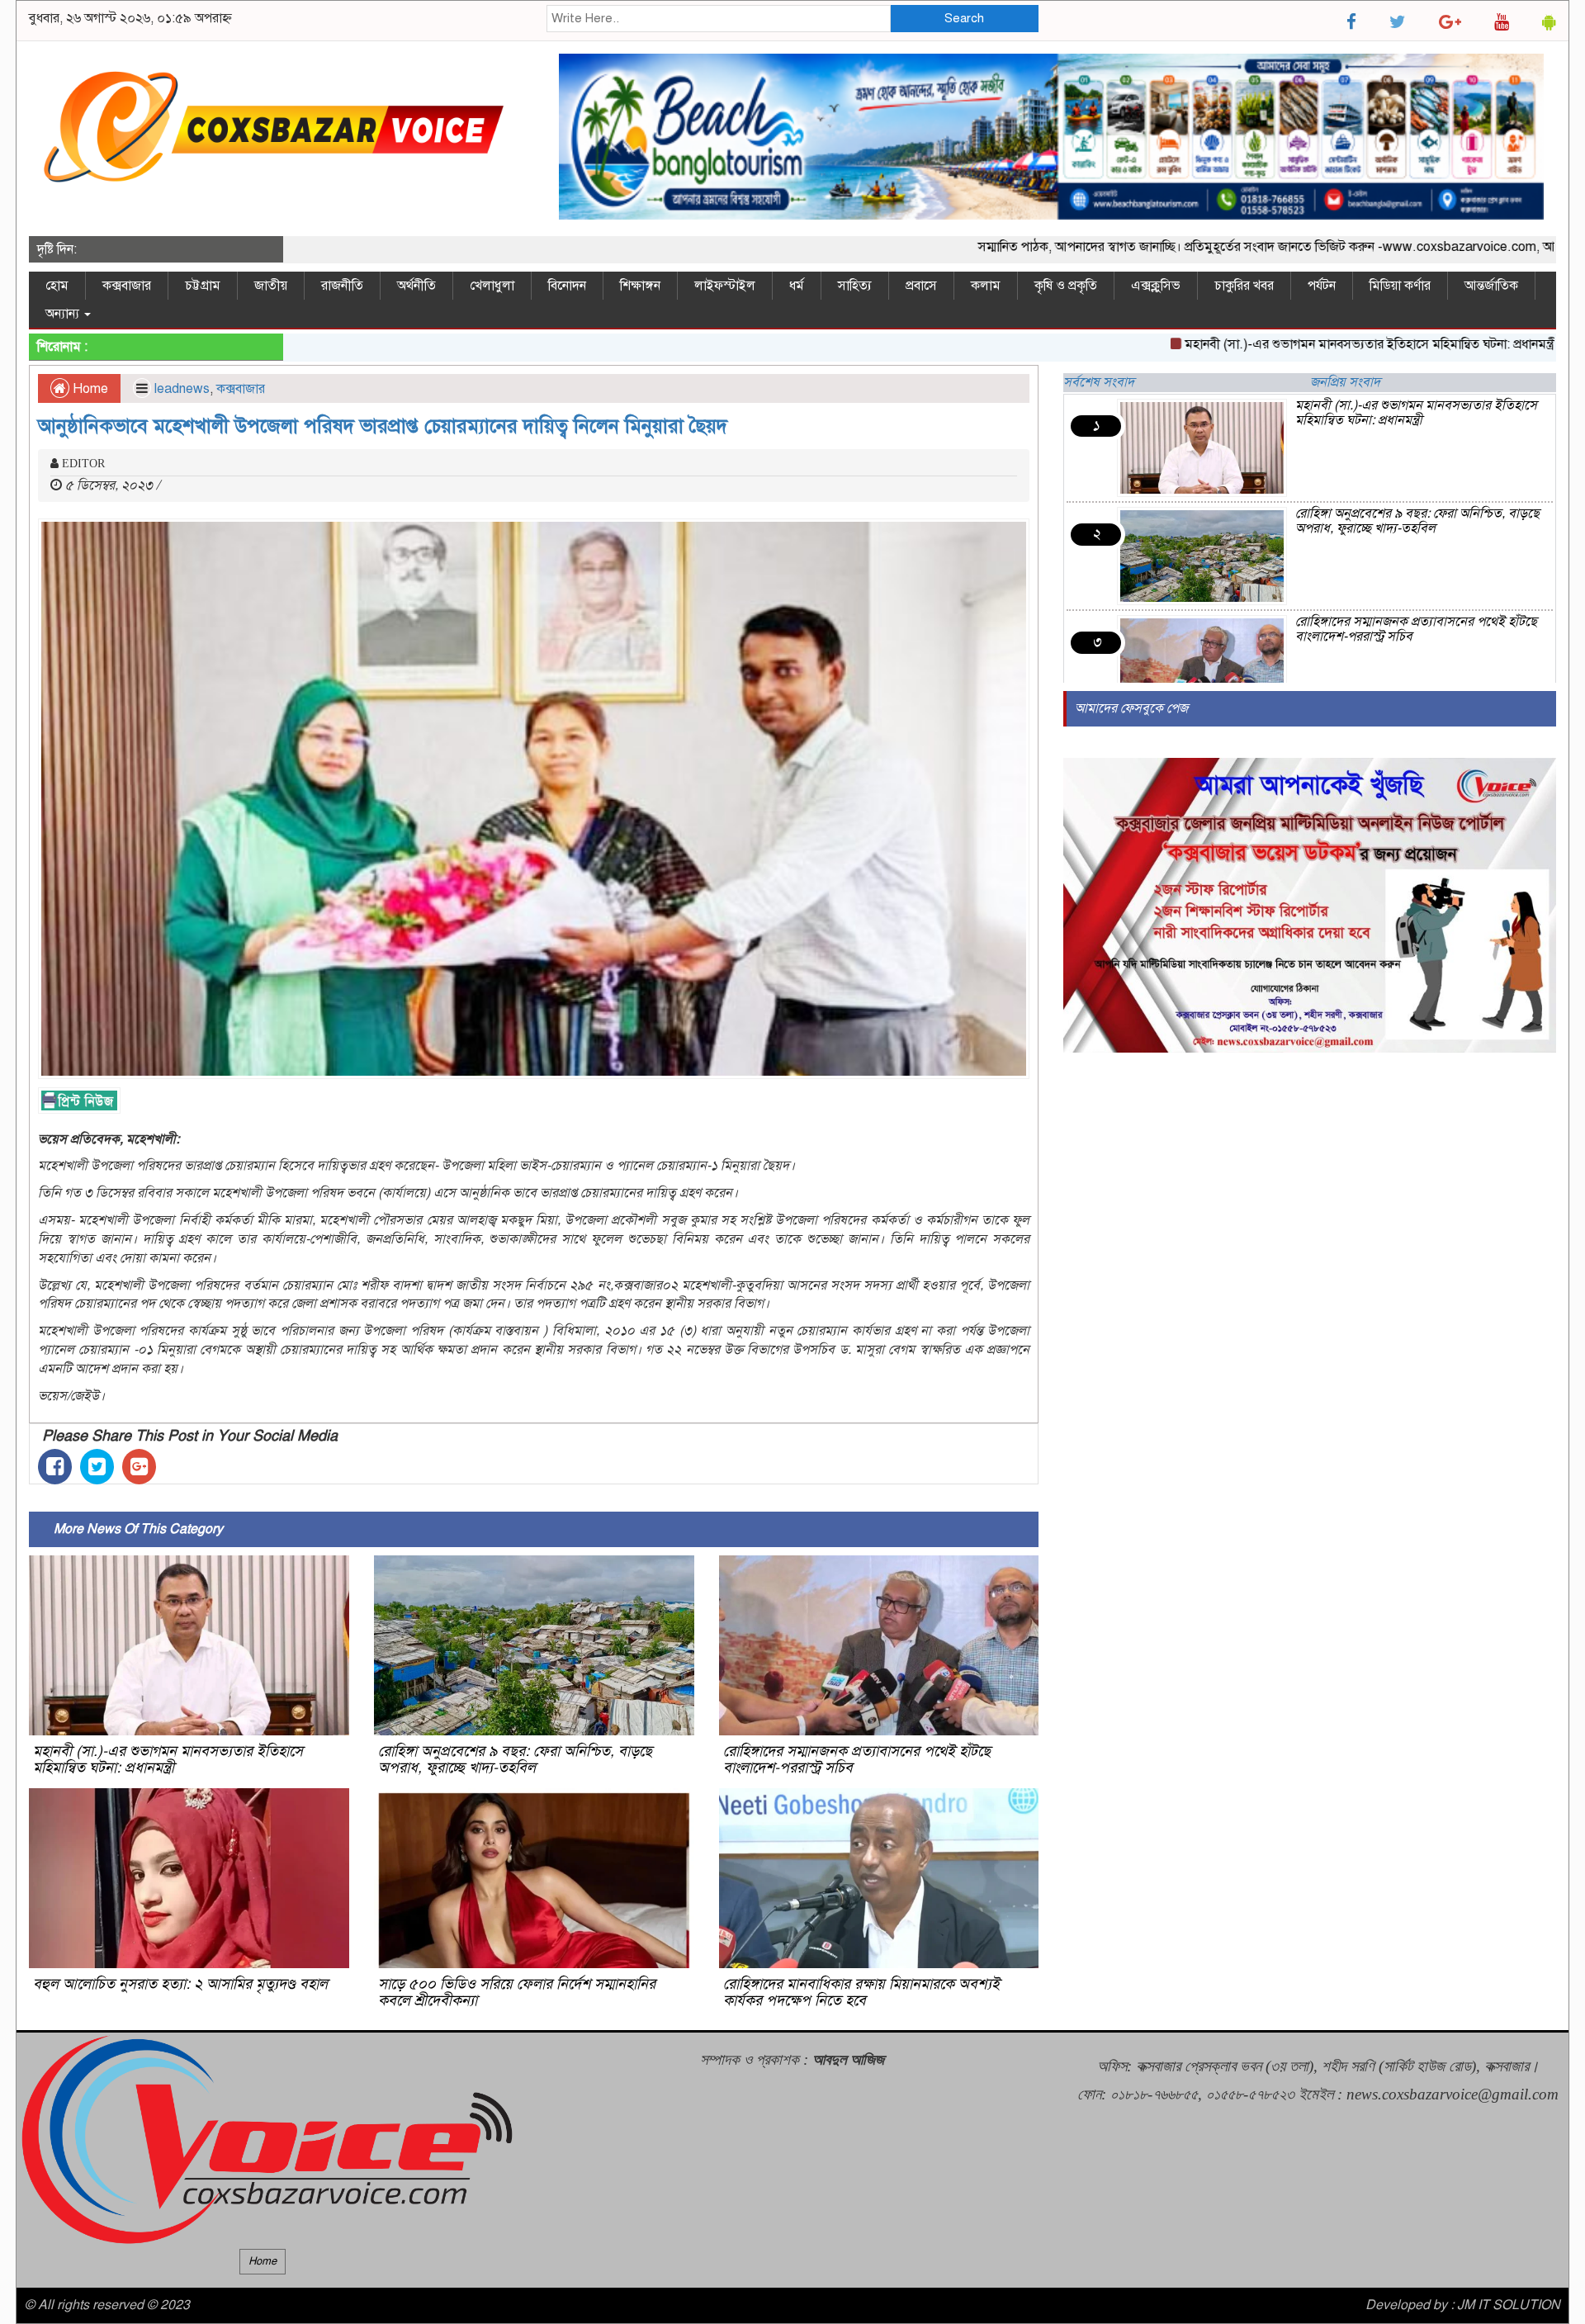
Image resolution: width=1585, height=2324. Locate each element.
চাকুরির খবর (1244, 286)
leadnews (182, 389)
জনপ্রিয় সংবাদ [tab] (1345, 382)
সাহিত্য (855, 286)
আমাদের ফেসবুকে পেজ (1131, 708)
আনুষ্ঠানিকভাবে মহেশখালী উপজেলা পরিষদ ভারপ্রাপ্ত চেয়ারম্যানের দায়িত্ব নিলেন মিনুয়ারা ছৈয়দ (383, 426)
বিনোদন (567, 286)
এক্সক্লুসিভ (1156, 286)
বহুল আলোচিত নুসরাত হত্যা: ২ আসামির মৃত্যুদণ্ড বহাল (180, 1984)
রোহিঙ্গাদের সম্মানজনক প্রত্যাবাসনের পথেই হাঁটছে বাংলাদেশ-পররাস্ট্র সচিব (857, 1759)
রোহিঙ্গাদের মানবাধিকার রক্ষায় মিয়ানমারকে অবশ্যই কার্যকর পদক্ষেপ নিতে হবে (861, 1992)
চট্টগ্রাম (203, 286)
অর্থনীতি (416, 286)
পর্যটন (1322, 286)
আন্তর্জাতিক (1491, 286)
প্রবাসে (921, 286)
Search (964, 18)
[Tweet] (97, 1467)
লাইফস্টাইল (725, 286)
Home (89, 389)
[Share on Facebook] (55, 1467)
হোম (57, 286)
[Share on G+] (139, 1467)
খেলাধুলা (492, 286)
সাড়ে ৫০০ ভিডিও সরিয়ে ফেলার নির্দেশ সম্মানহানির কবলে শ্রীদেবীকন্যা (517, 1992)
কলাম (986, 286)
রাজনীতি (342, 286)
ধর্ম (797, 286)
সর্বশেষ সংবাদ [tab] (1099, 382)
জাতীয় (271, 286)
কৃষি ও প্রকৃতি (1066, 286)
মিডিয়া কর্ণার (1400, 286)
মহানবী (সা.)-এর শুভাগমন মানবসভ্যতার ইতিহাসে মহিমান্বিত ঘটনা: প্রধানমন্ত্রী (1296, 344)
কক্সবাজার (127, 286)
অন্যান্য (64, 314)
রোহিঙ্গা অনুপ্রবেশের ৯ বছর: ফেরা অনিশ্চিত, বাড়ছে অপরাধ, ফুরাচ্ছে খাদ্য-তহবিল (515, 1759)
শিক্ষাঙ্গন (640, 286)
